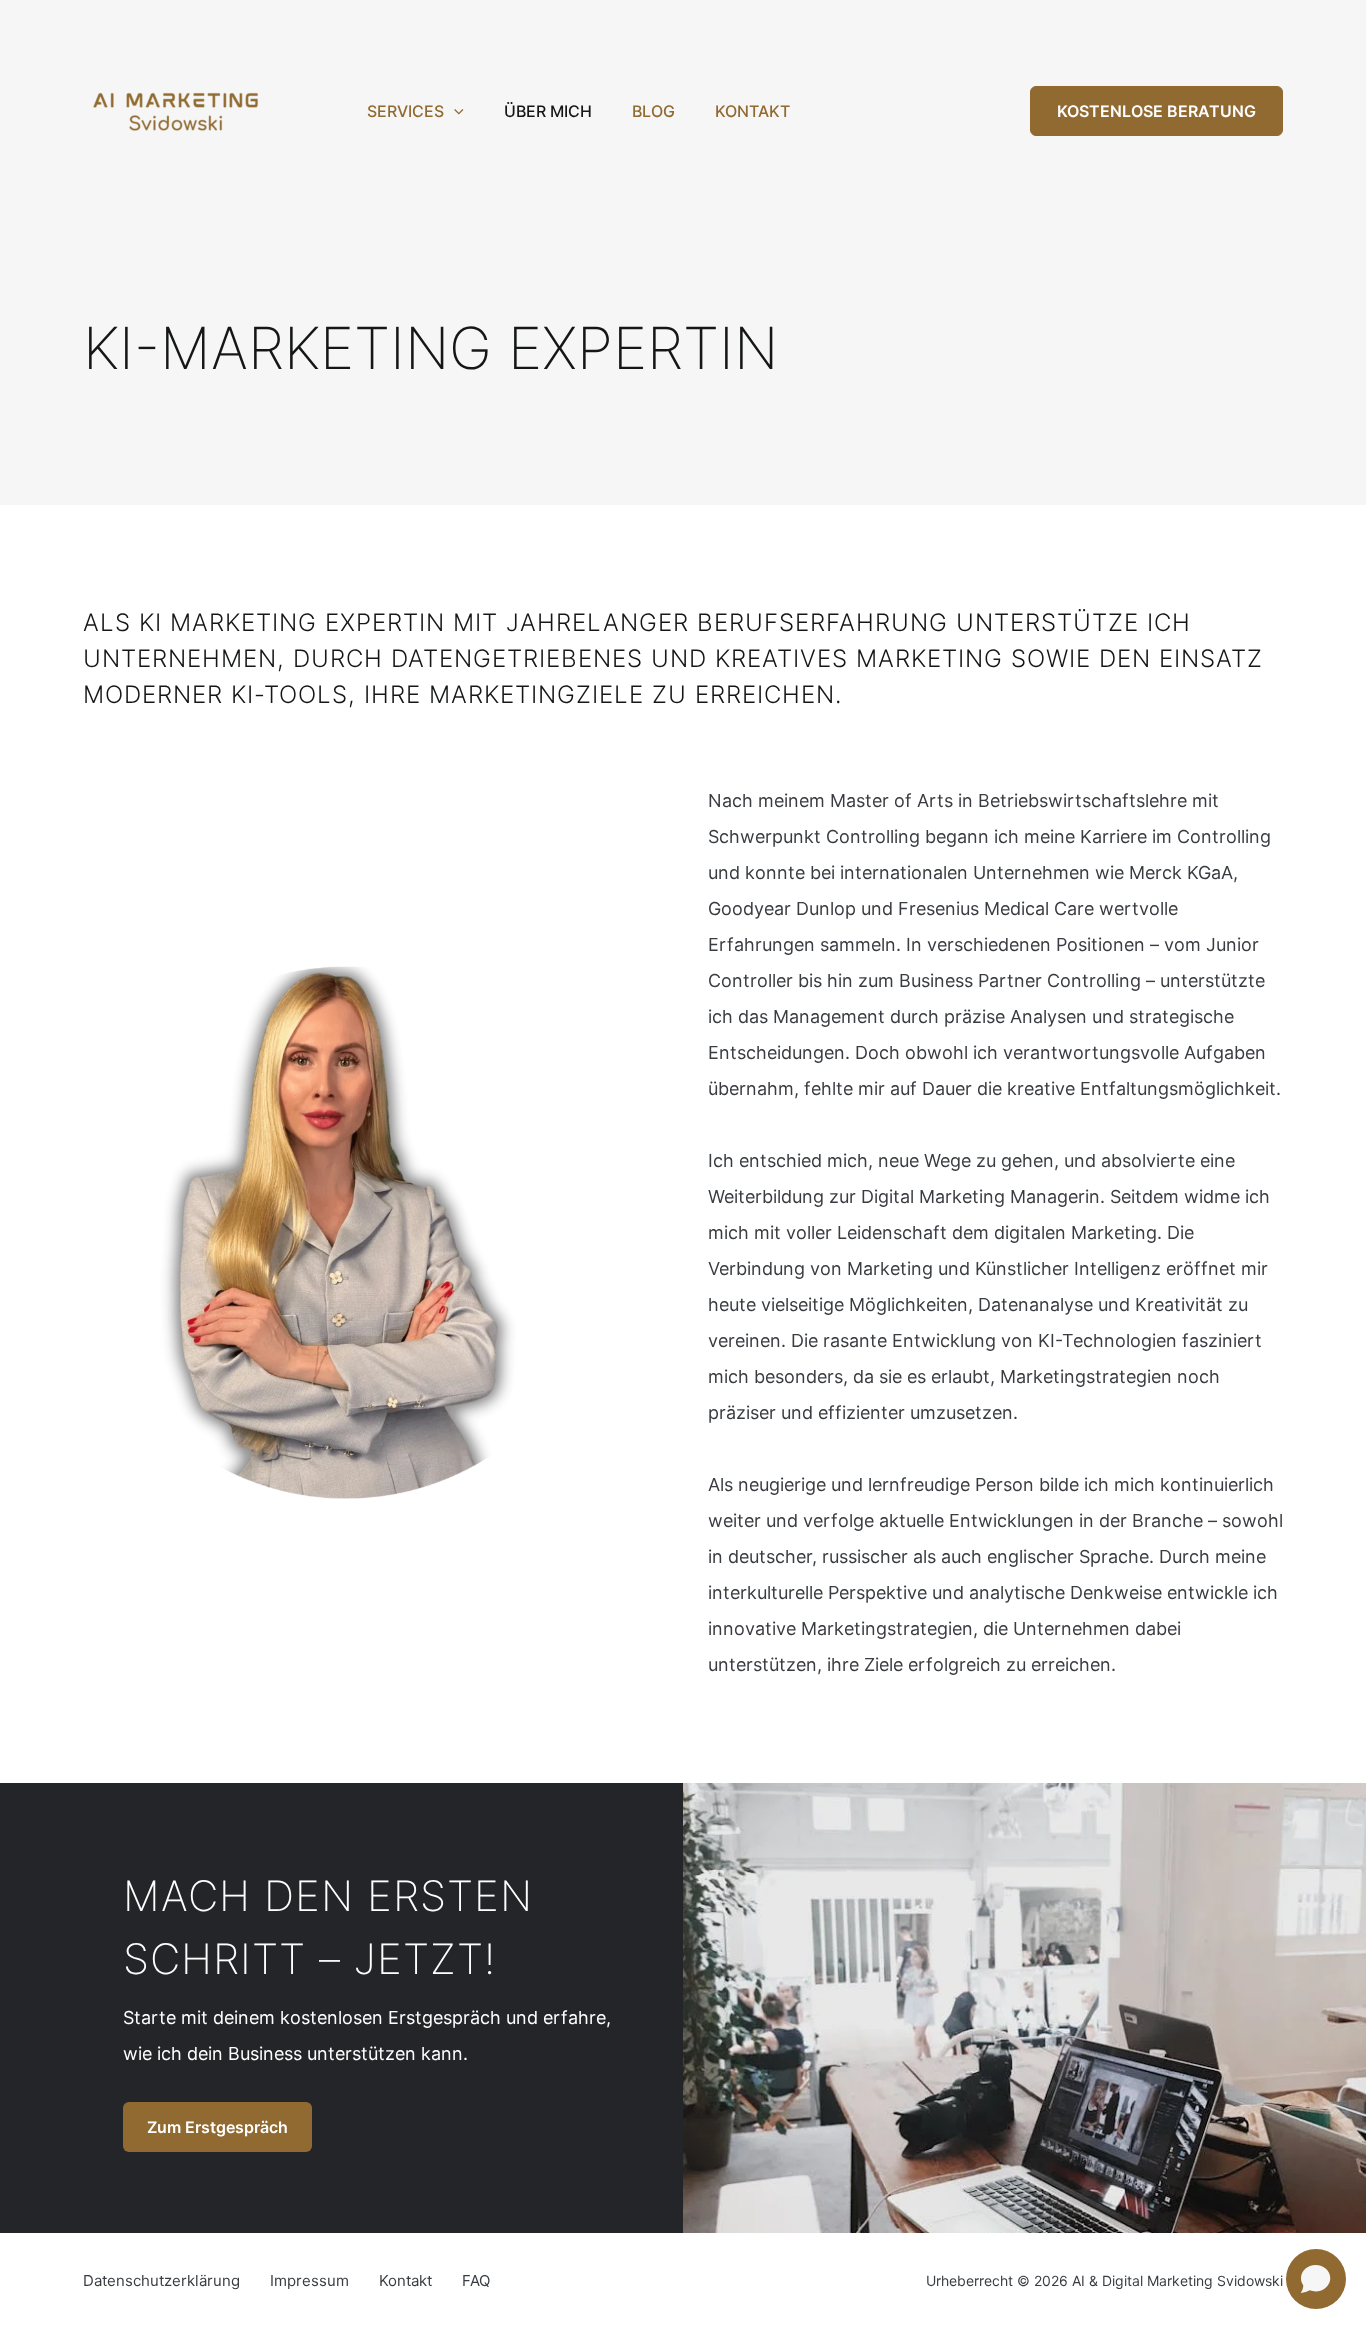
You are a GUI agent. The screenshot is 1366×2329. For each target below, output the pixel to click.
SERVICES (405, 111)
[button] (454, 111)
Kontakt (405, 2280)
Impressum (309, 2280)
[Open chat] (1316, 2279)
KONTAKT (752, 111)
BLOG (653, 111)
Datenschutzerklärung (161, 2280)
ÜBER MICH (548, 111)
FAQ (476, 2280)
